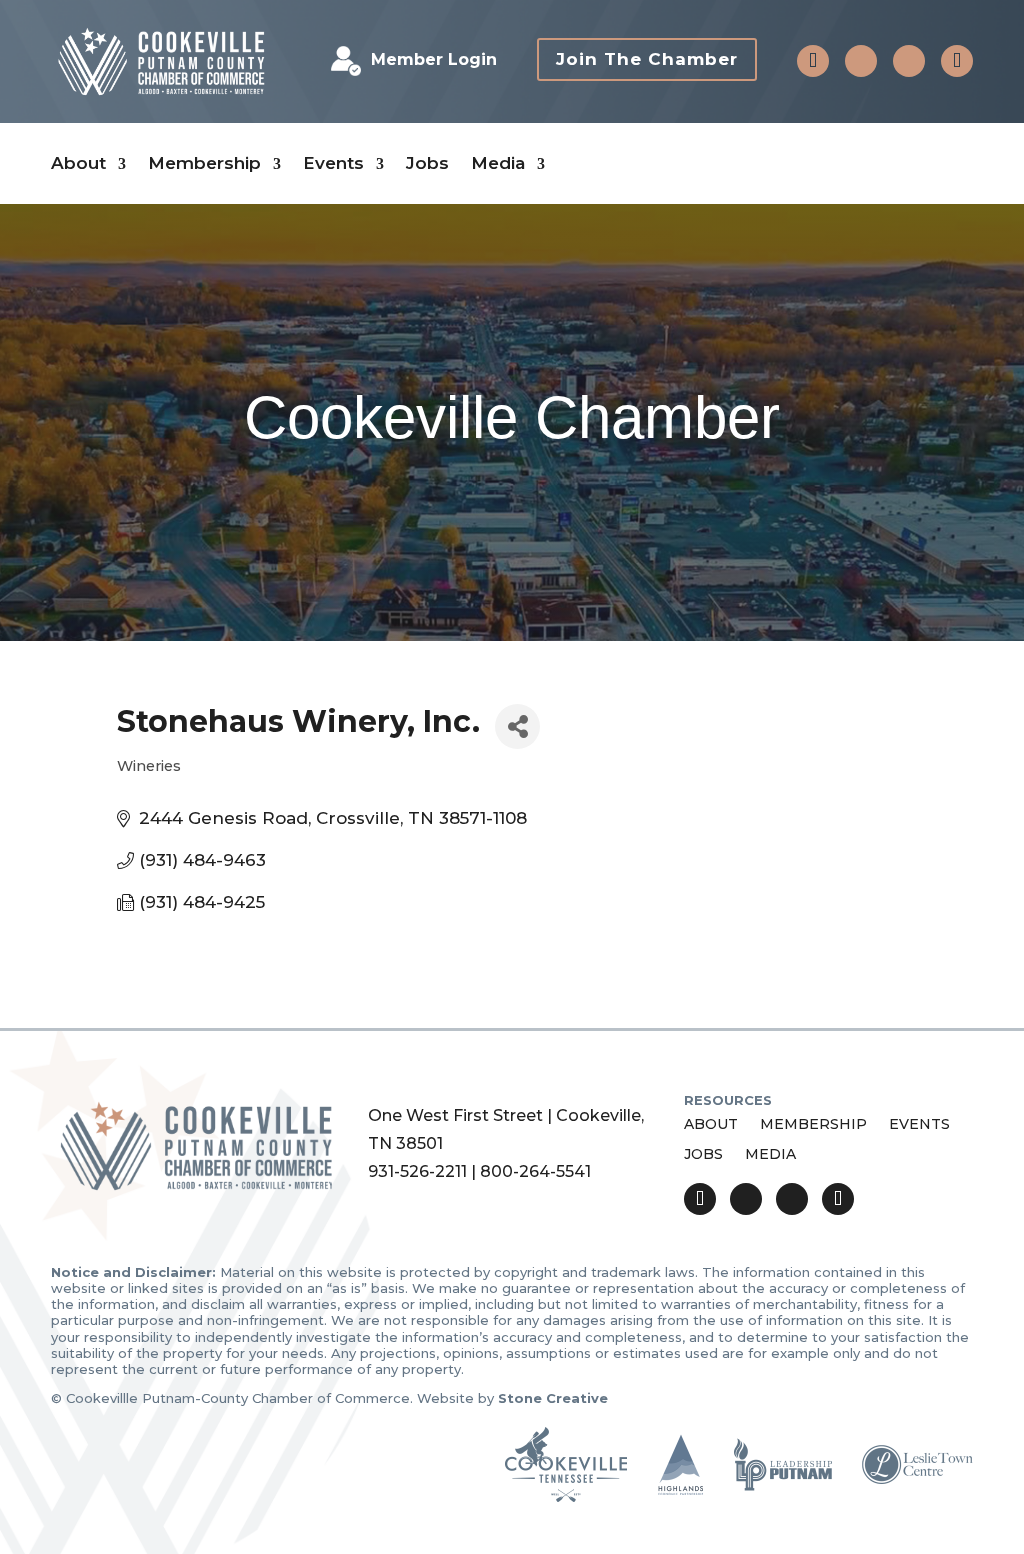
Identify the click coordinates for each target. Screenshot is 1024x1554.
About (78, 163)
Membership (204, 163)
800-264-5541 (535, 1171)
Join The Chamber (647, 59)
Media (498, 163)
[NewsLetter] (957, 61)
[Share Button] (517, 726)
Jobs (427, 163)
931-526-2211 (417, 1171)
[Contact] (813, 61)
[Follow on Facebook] (861, 61)
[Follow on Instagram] (909, 61)
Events (333, 163)
